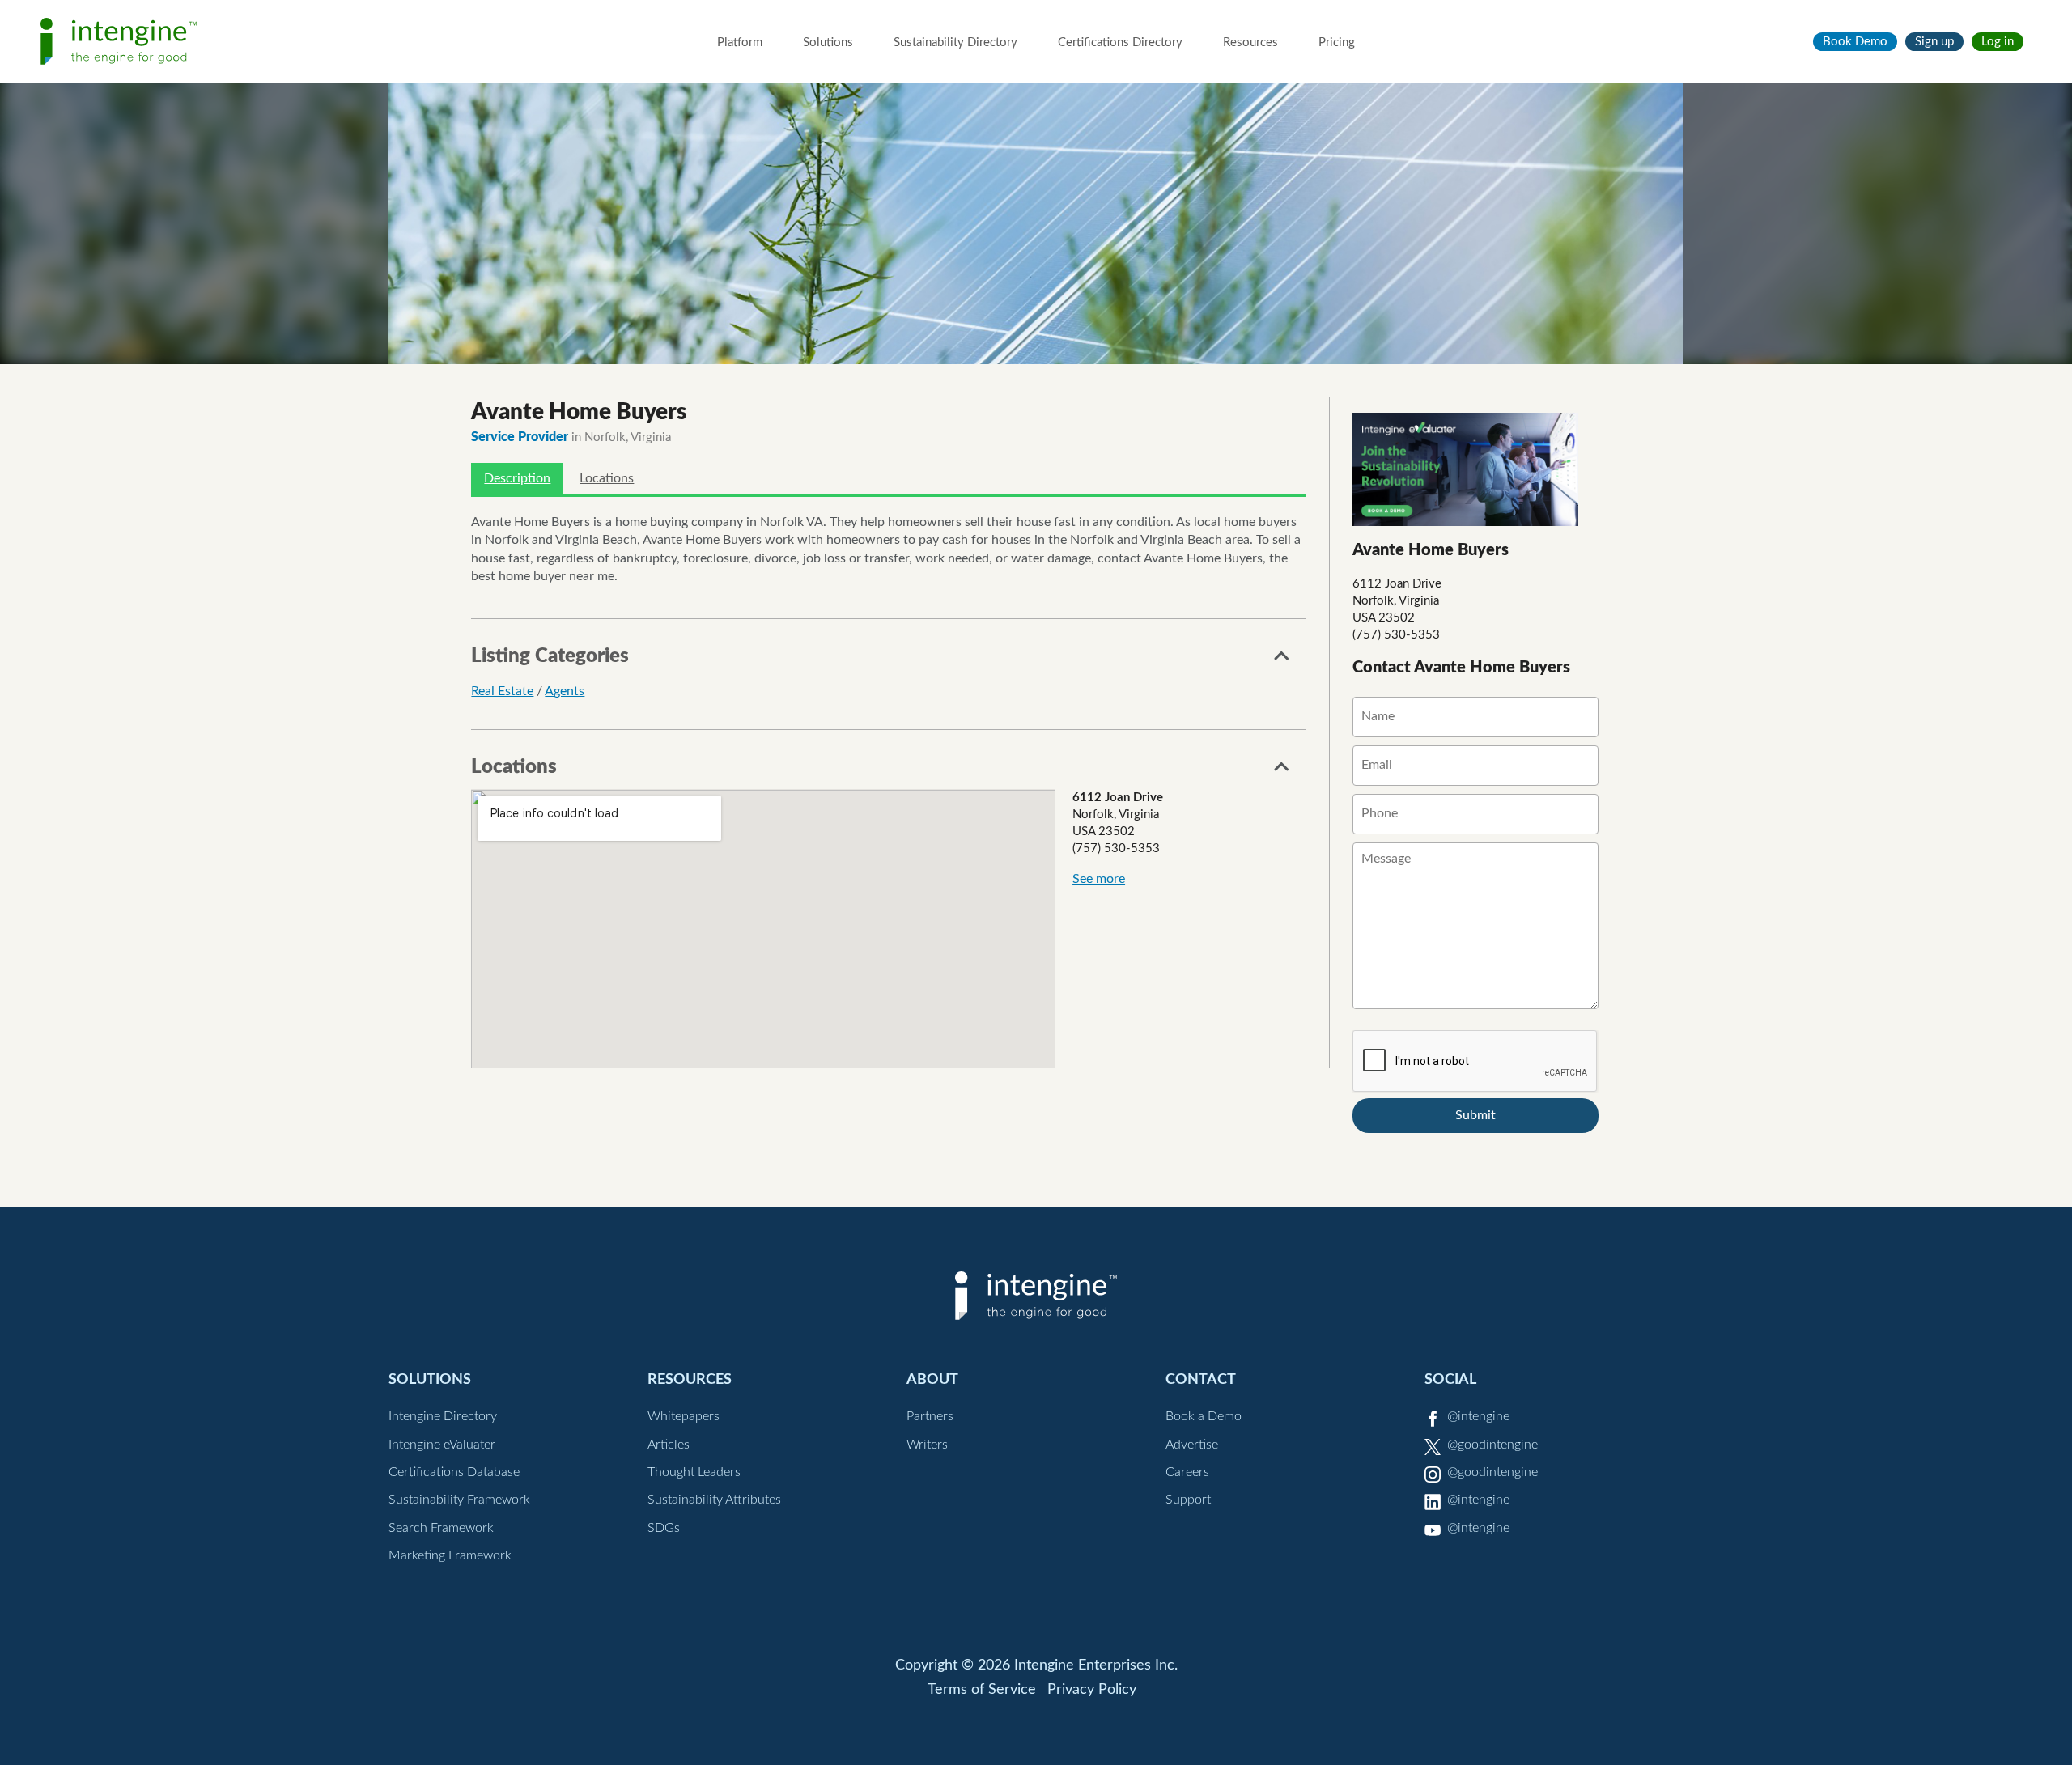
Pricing (1337, 42)
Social (1450, 1379)
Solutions (828, 42)
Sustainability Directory (955, 42)
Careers (1187, 1472)
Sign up (1934, 42)
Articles (669, 1445)
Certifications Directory (1120, 42)
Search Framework (441, 1528)
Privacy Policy (1092, 1690)
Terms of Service (982, 1690)
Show (1282, 660)
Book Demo (1855, 42)
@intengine (1478, 1416)
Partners (930, 1416)
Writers (927, 1445)
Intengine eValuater (442, 1445)
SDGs (664, 1528)
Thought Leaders (694, 1472)
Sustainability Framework (459, 1500)
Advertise (1192, 1445)
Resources (1250, 42)
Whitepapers (684, 1416)
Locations (607, 478)
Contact (1201, 1379)
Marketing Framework (450, 1555)
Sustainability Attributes (714, 1500)
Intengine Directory (443, 1416)
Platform (740, 42)
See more (1099, 879)
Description (517, 478)
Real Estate (502, 691)
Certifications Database (454, 1472)
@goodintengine (1492, 1445)
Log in (1998, 42)
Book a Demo (1204, 1416)
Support (1188, 1500)
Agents (565, 691)
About (932, 1379)
